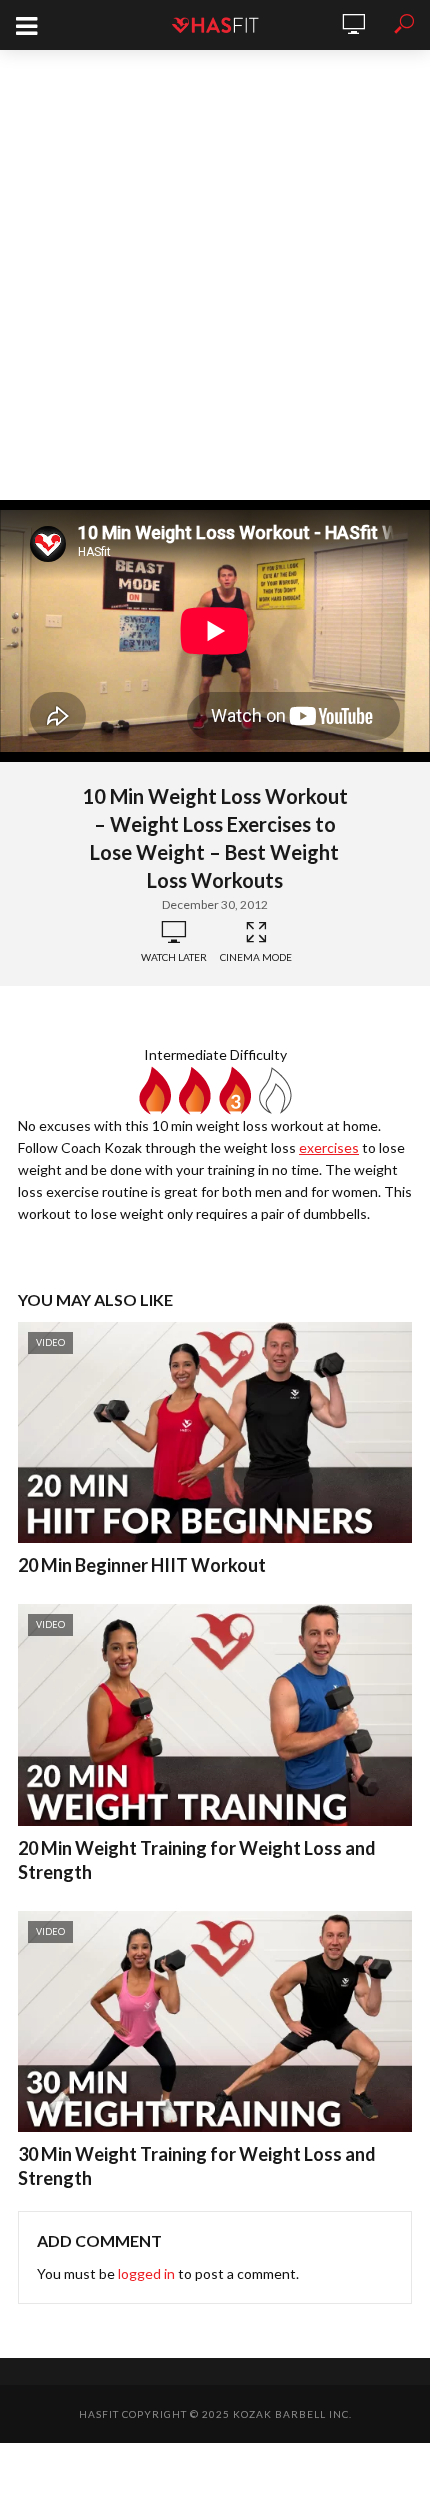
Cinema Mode (256, 957)
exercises (329, 1147)
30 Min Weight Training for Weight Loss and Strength (197, 2166)
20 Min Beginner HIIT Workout (142, 1565)
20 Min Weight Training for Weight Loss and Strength (197, 1860)
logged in (146, 2273)
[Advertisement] (215, 275)
